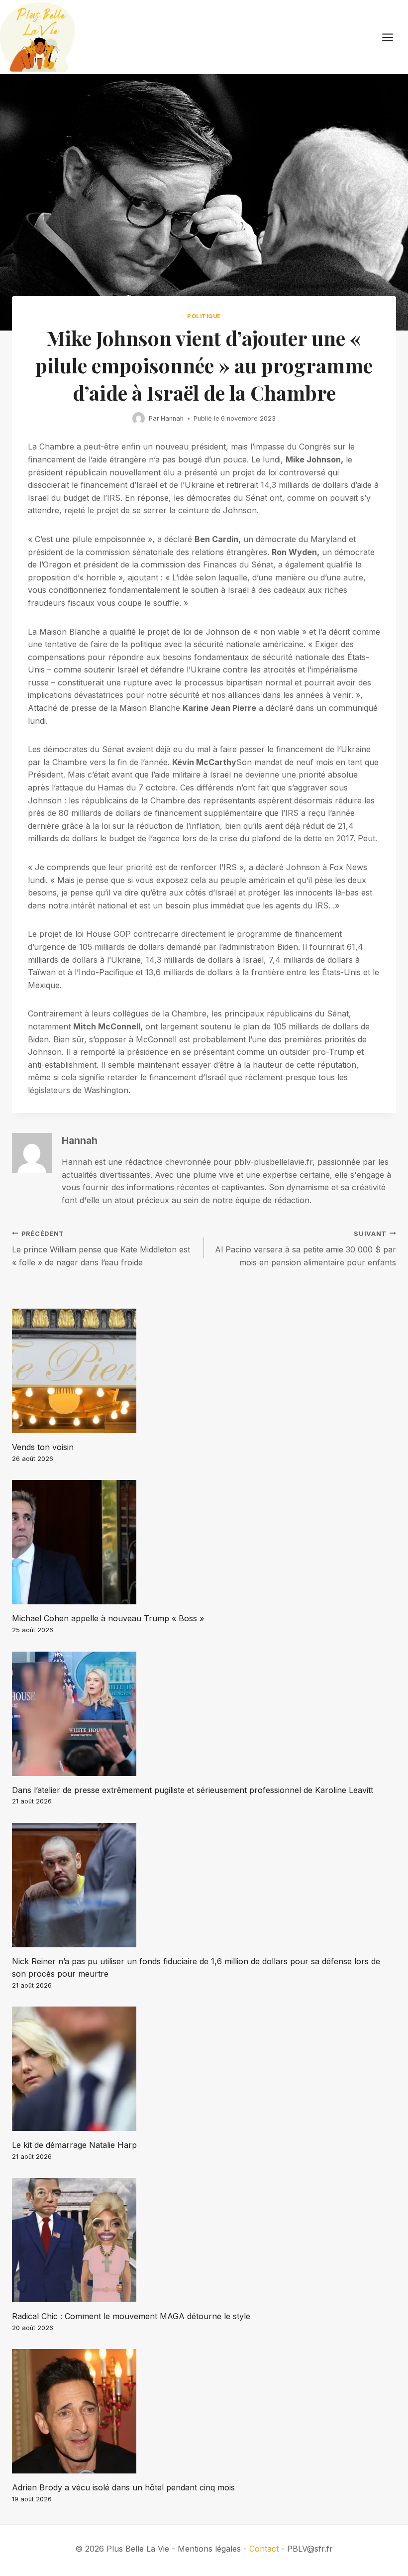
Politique (204, 316)
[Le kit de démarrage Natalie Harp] (204, 2069)
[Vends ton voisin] (204, 1371)
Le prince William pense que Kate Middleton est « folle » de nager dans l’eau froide (101, 1249)
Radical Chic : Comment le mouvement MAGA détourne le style (131, 2316)
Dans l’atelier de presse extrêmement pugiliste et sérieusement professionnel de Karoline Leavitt (193, 1790)
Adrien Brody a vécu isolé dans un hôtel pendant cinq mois (123, 2487)
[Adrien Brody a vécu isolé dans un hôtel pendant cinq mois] (204, 2411)
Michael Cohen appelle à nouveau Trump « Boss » (108, 1618)
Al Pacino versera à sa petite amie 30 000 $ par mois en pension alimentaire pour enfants (306, 1249)
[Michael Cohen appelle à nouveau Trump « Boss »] (204, 1542)
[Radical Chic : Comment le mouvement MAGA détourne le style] (204, 2240)
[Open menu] (393, 37)
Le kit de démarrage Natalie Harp (74, 2145)
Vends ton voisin (43, 1447)
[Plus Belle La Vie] (37, 37)
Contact (264, 2549)
